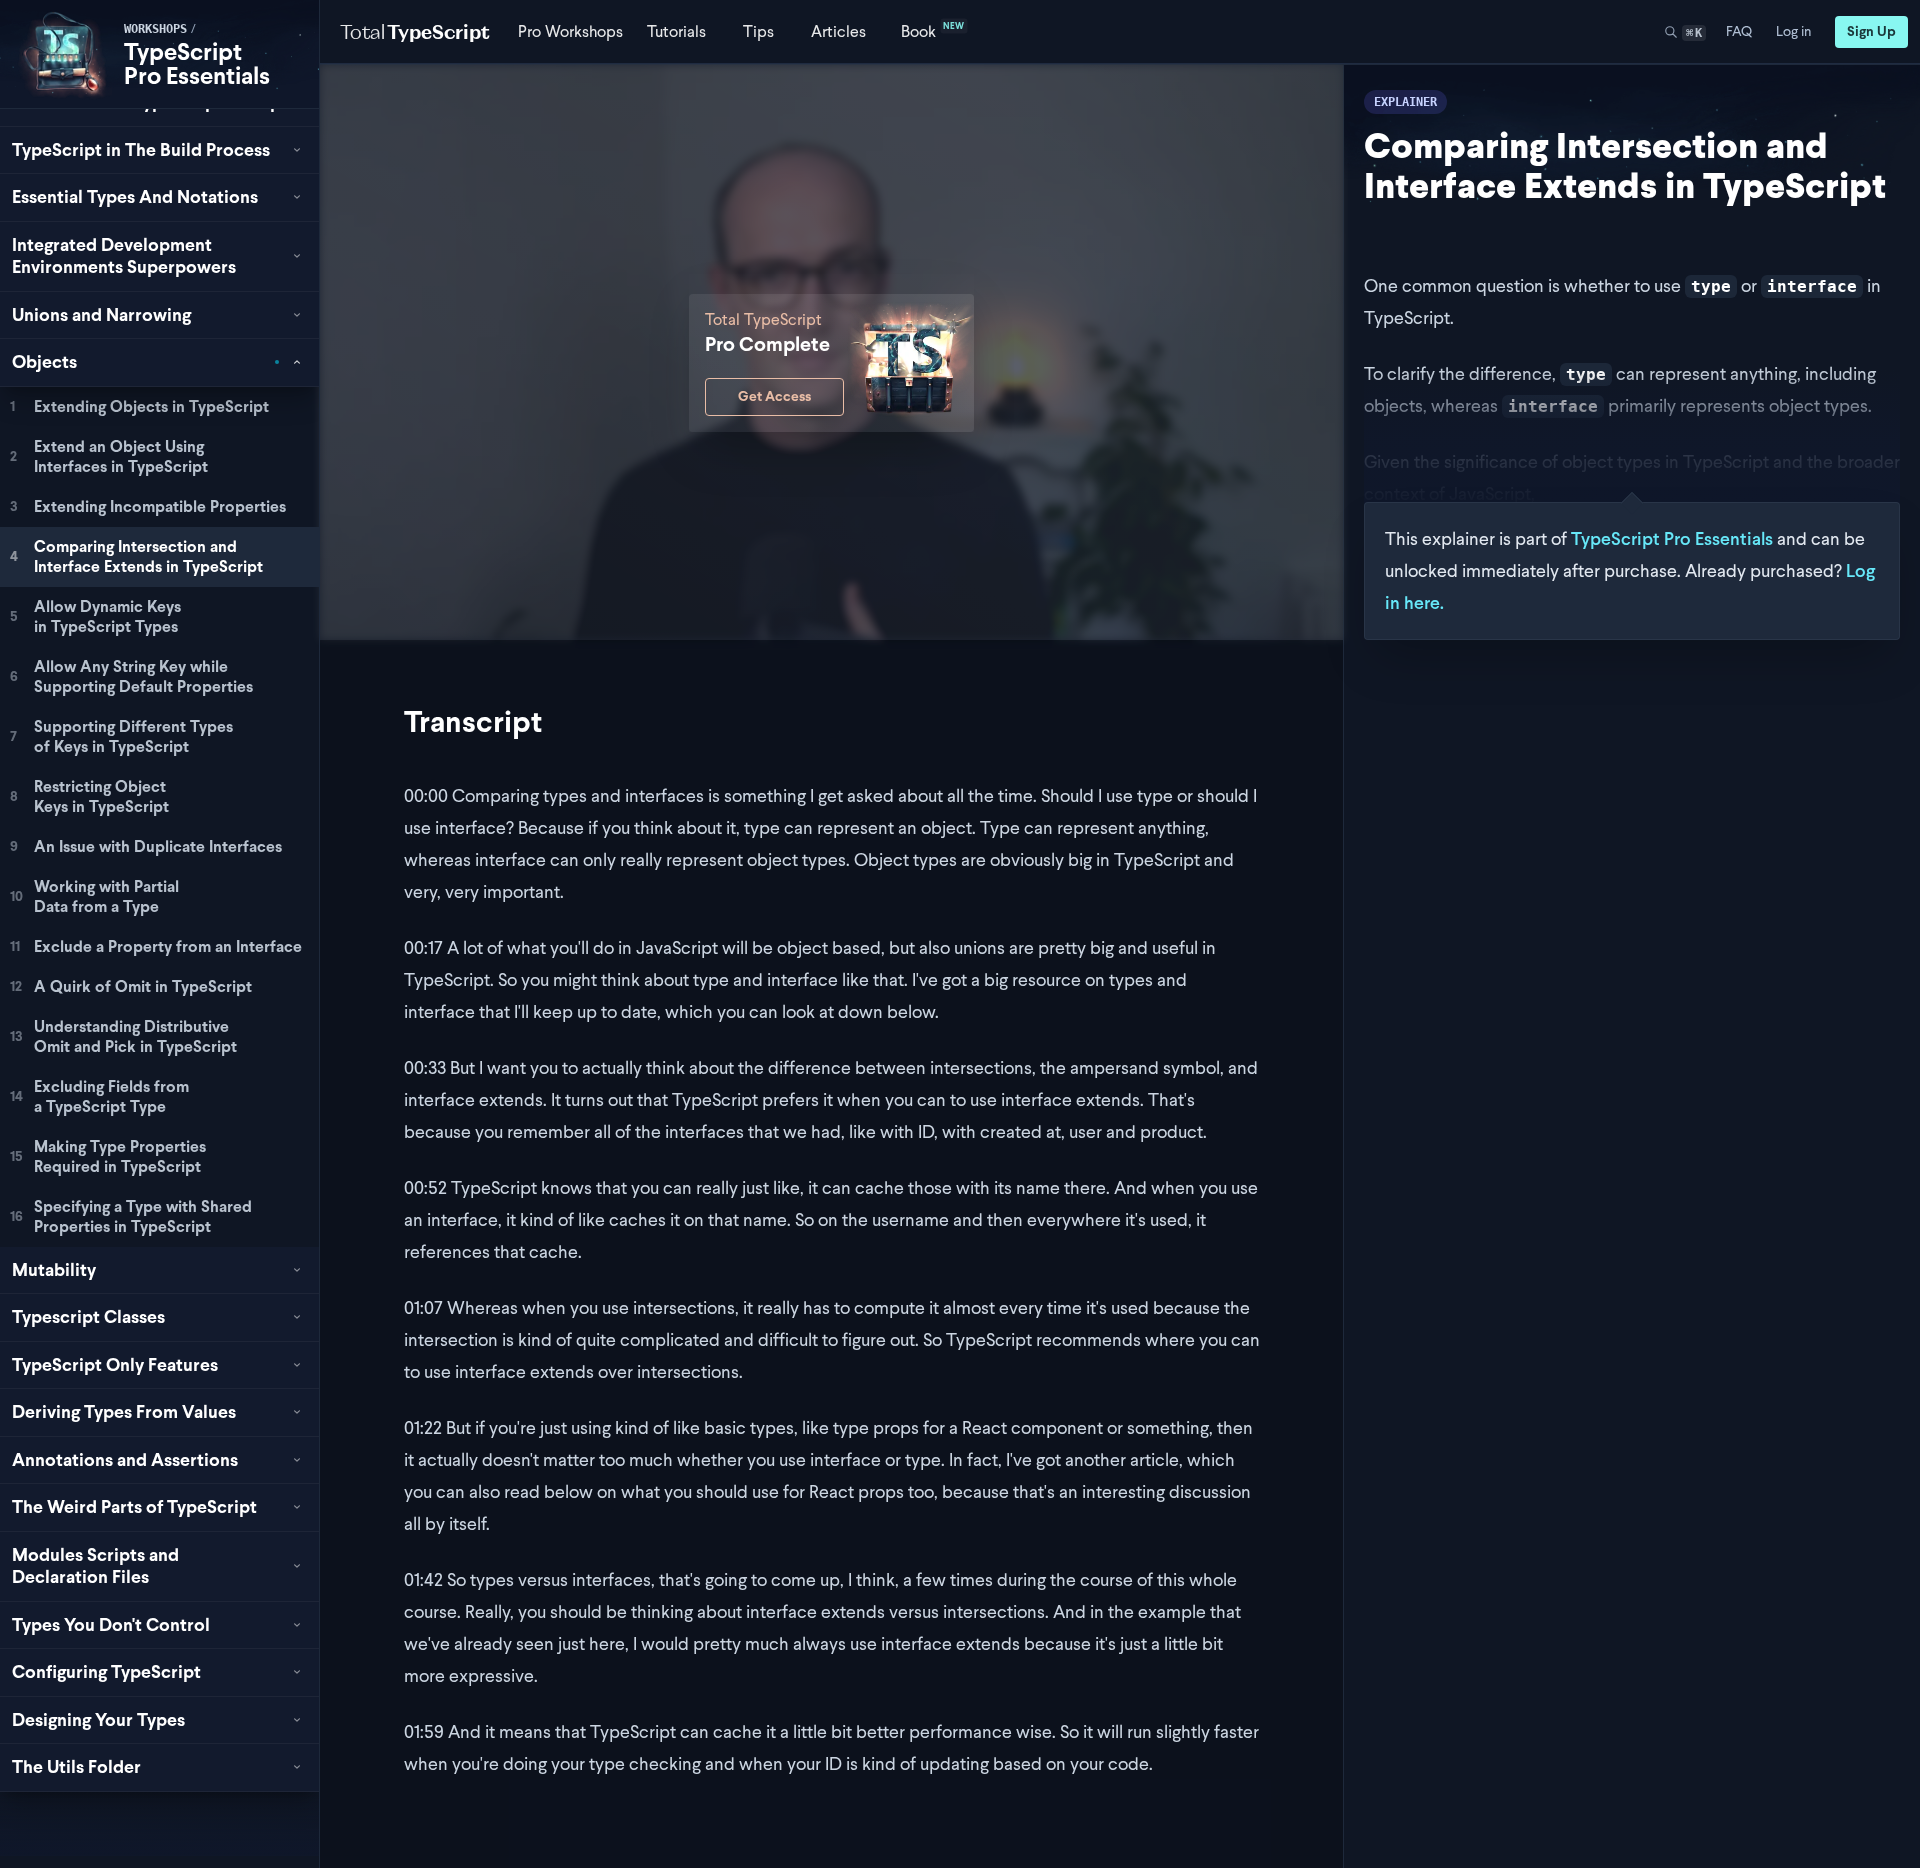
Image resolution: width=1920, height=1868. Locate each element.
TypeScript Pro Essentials (197, 63)
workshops (155, 29)
